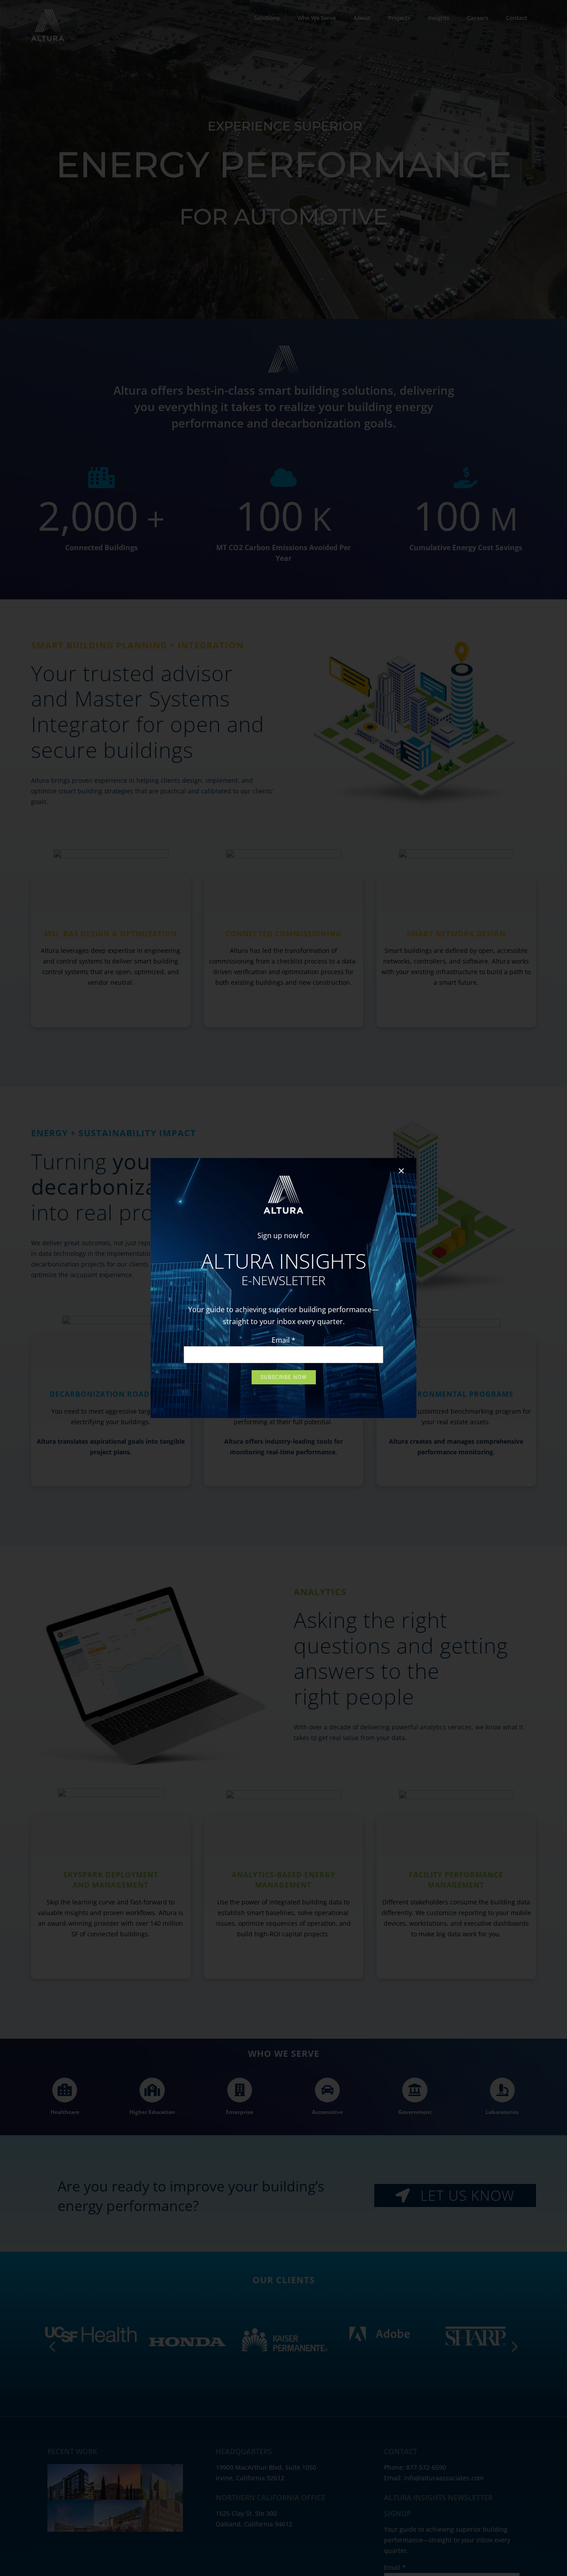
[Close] (401, 1171)
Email (283, 1340)
